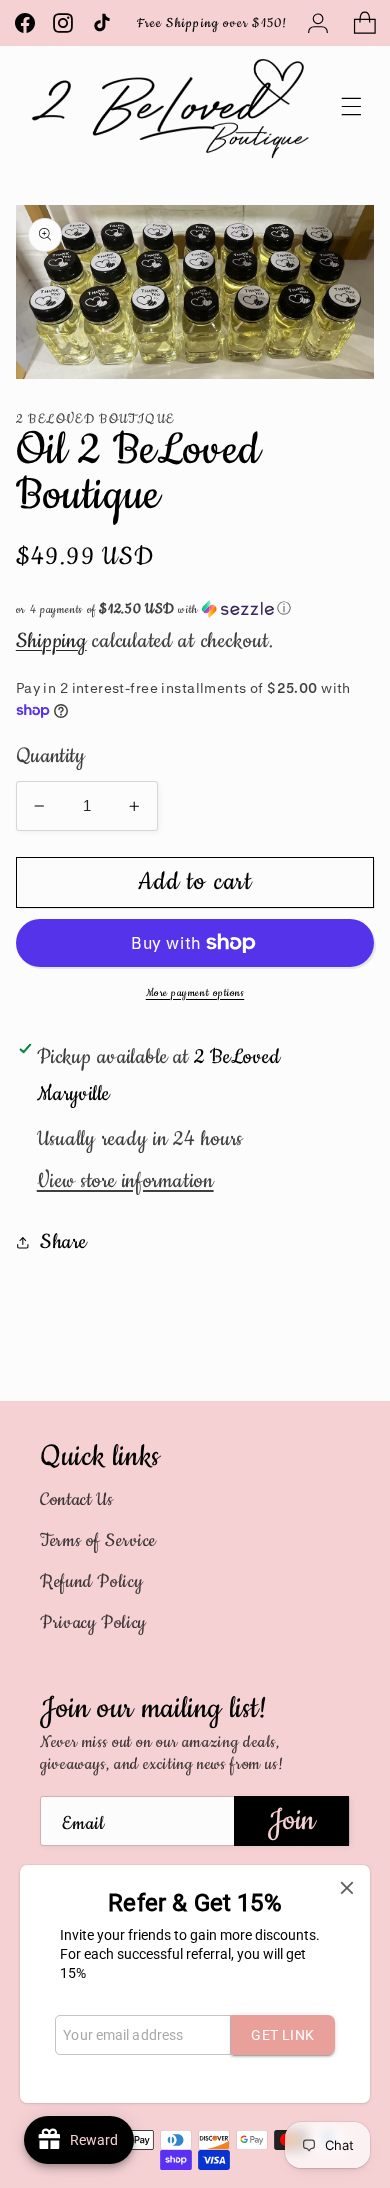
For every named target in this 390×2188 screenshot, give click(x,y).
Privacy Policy (93, 1623)
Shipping (51, 641)
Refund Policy (91, 1582)
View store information (125, 1181)
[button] (364, 23)
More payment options (195, 993)
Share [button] (63, 1242)
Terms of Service (98, 1541)
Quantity (50, 756)
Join (291, 1820)
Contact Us (76, 1500)
